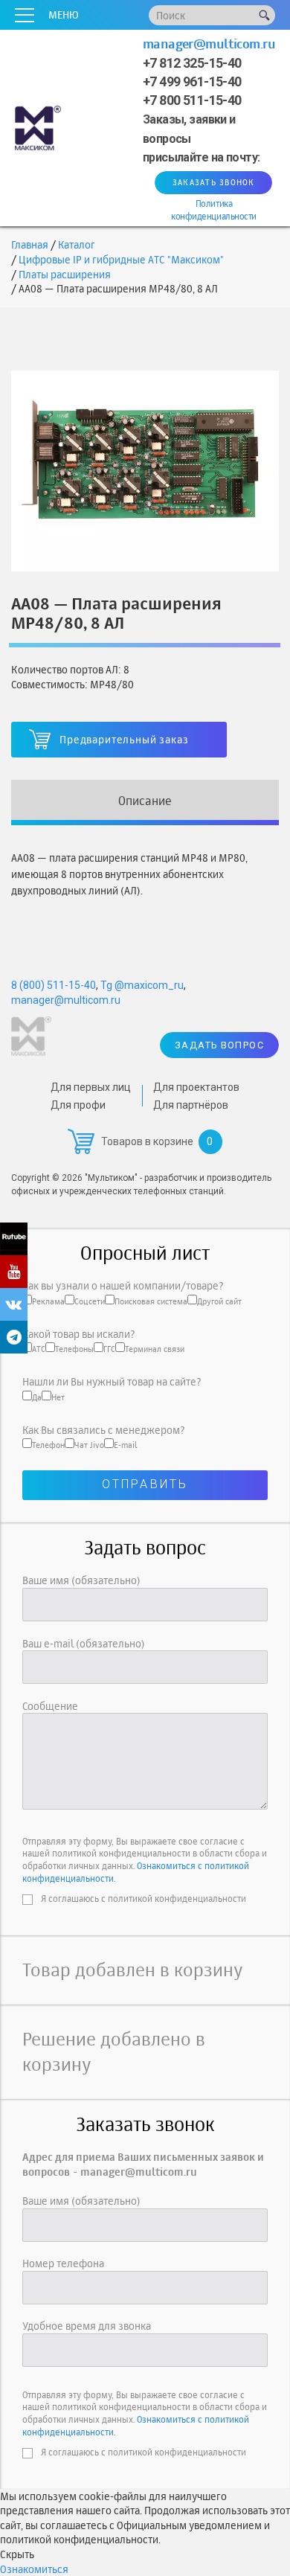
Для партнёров (191, 1105)
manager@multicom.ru (209, 44)
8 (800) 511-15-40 (54, 985)
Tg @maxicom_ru (142, 985)
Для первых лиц (91, 1087)
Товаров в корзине (147, 1141)
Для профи (78, 1105)
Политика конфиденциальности (213, 210)
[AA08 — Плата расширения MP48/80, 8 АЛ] (145, 469)
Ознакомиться (34, 2569)
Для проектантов (196, 1087)
